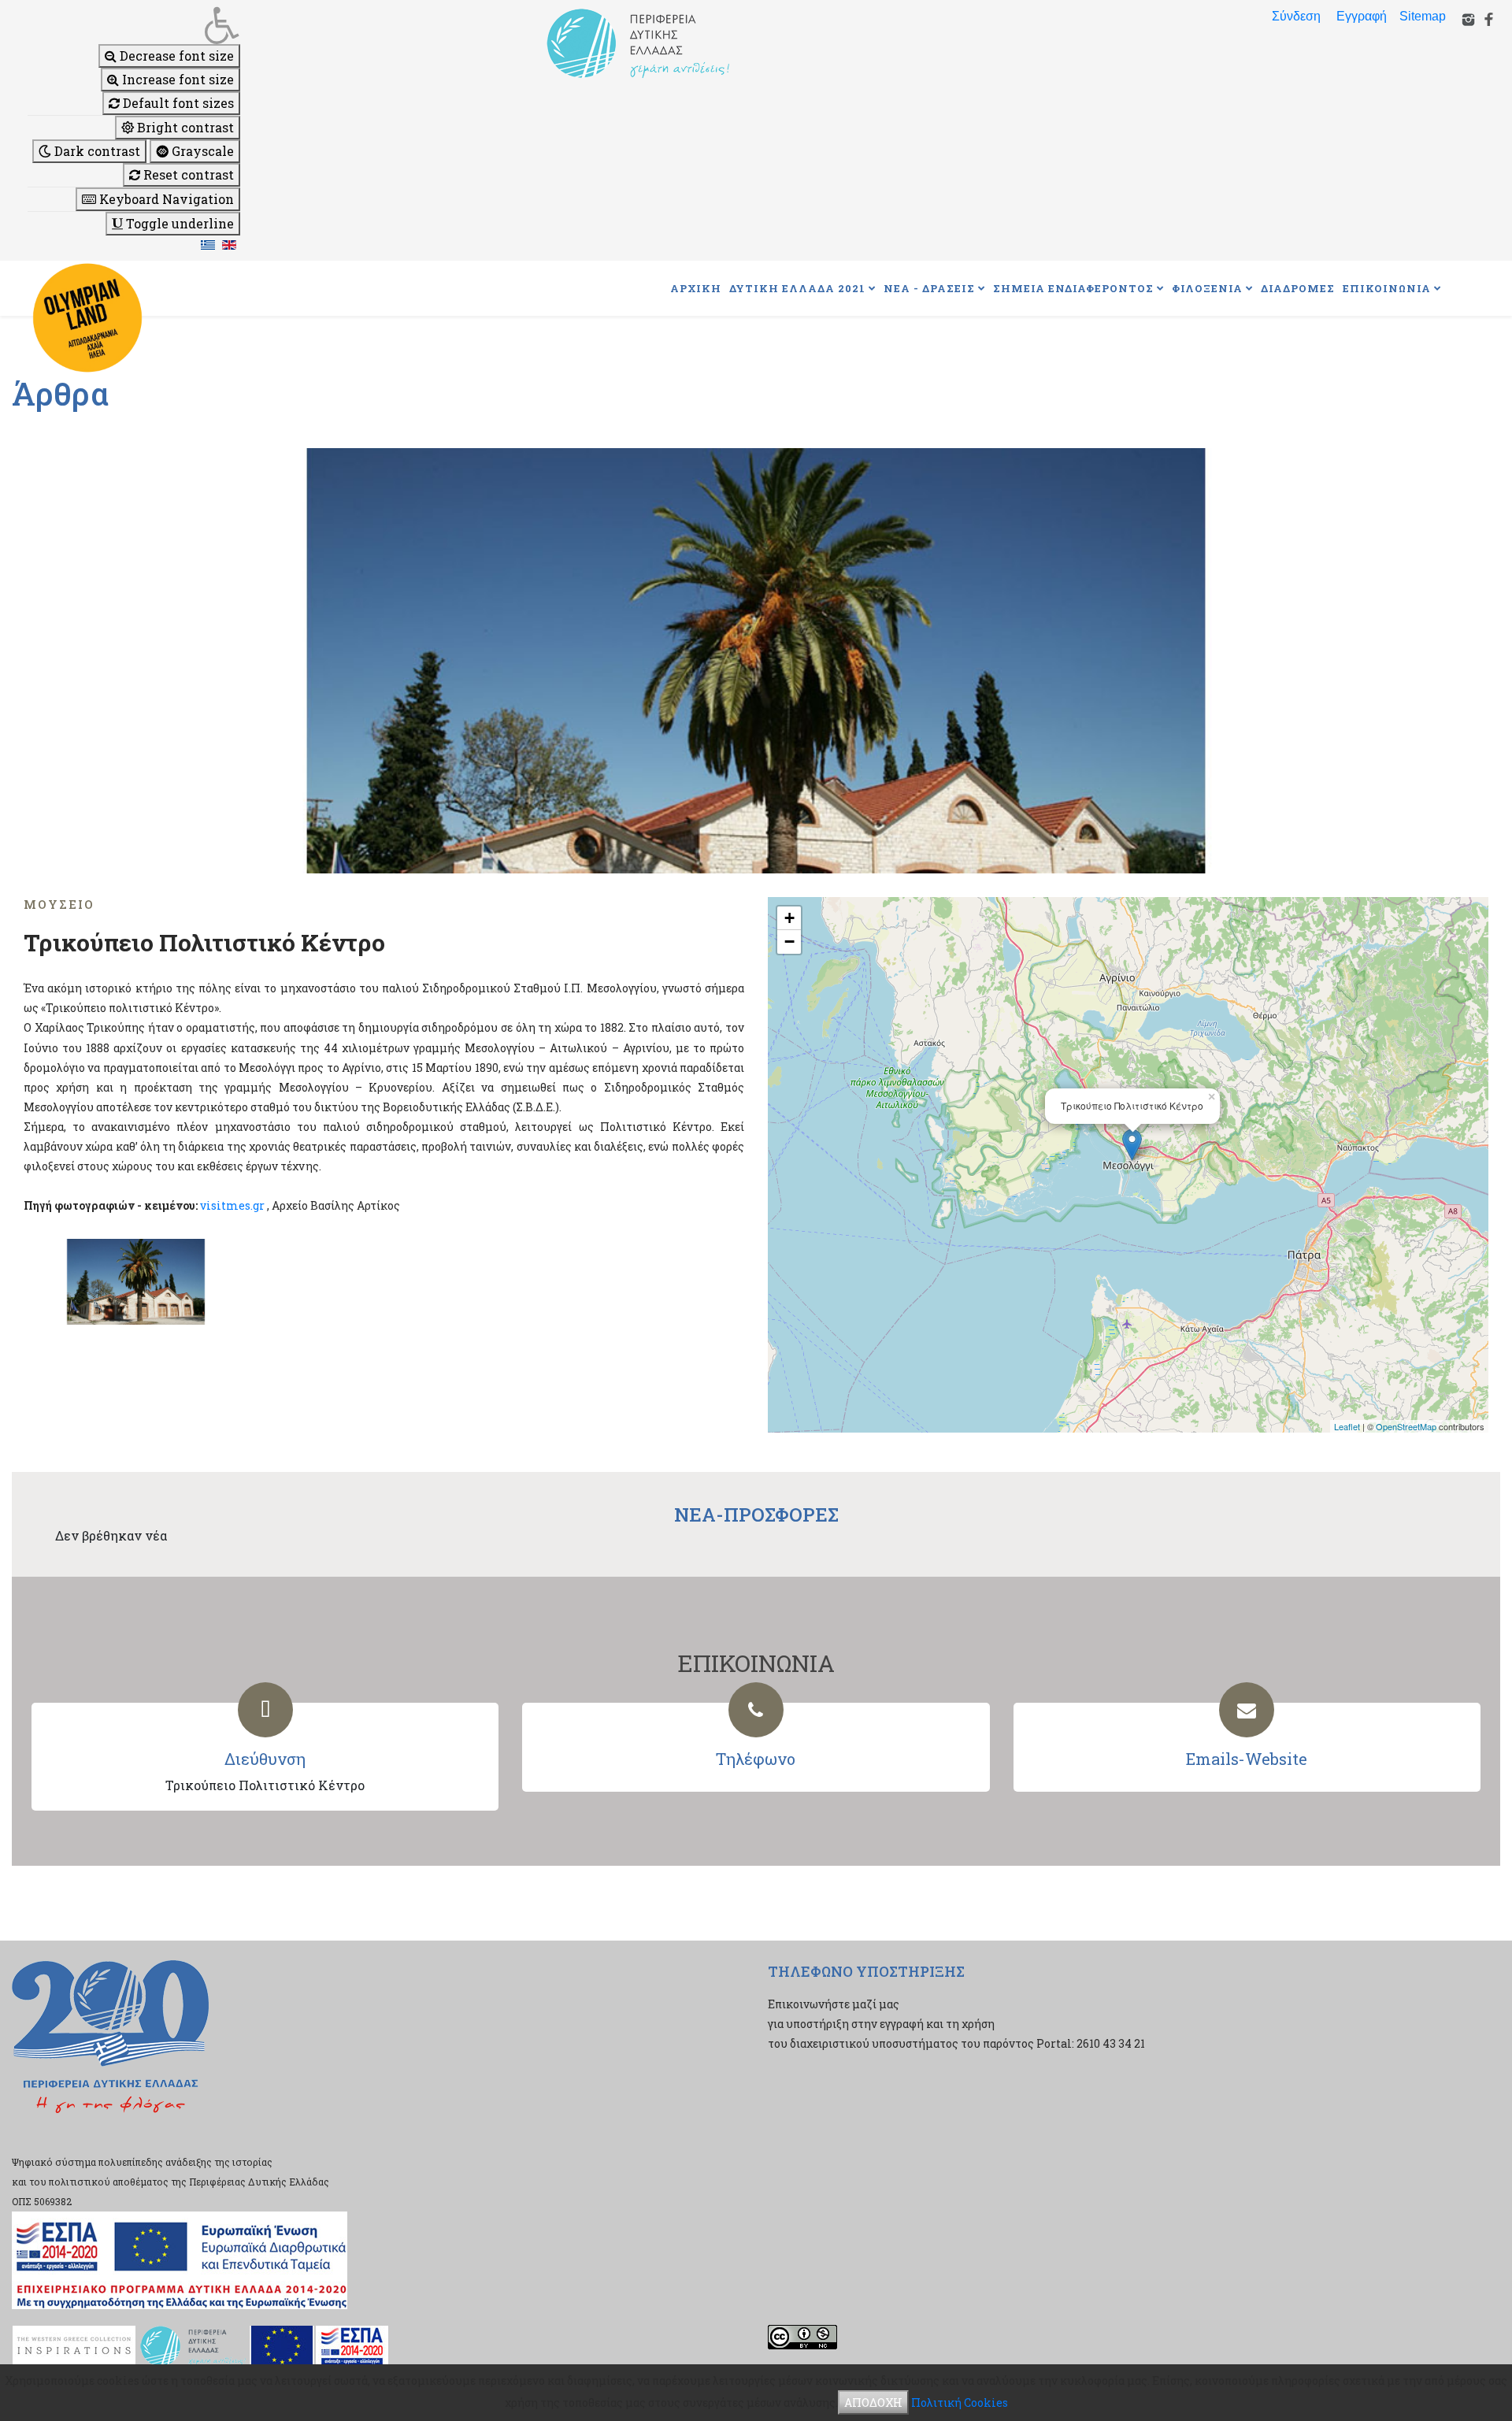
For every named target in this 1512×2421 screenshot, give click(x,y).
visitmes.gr (232, 1205)
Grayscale (201, 151)
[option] (756, 661)
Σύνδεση (1296, 16)
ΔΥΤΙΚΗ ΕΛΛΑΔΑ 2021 (797, 288)
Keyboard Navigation (165, 199)
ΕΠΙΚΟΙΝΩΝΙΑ (1387, 288)
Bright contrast (184, 127)
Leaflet (1347, 1426)
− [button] (789, 942)
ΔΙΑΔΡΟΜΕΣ (1298, 288)
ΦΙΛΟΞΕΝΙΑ (1207, 288)
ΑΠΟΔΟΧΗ (873, 2402)
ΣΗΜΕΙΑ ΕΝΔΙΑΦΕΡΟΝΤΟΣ (1073, 288)
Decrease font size (175, 56)
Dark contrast (96, 151)
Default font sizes (177, 103)
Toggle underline (178, 223)
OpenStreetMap (1406, 1426)
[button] (134, 25)
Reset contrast (187, 174)
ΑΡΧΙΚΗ (696, 288)
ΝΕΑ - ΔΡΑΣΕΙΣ (929, 288)
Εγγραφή (1362, 16)
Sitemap (1423, 16)
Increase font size (176, 79)
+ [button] (789, 918)
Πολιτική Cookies (960, 2402)
